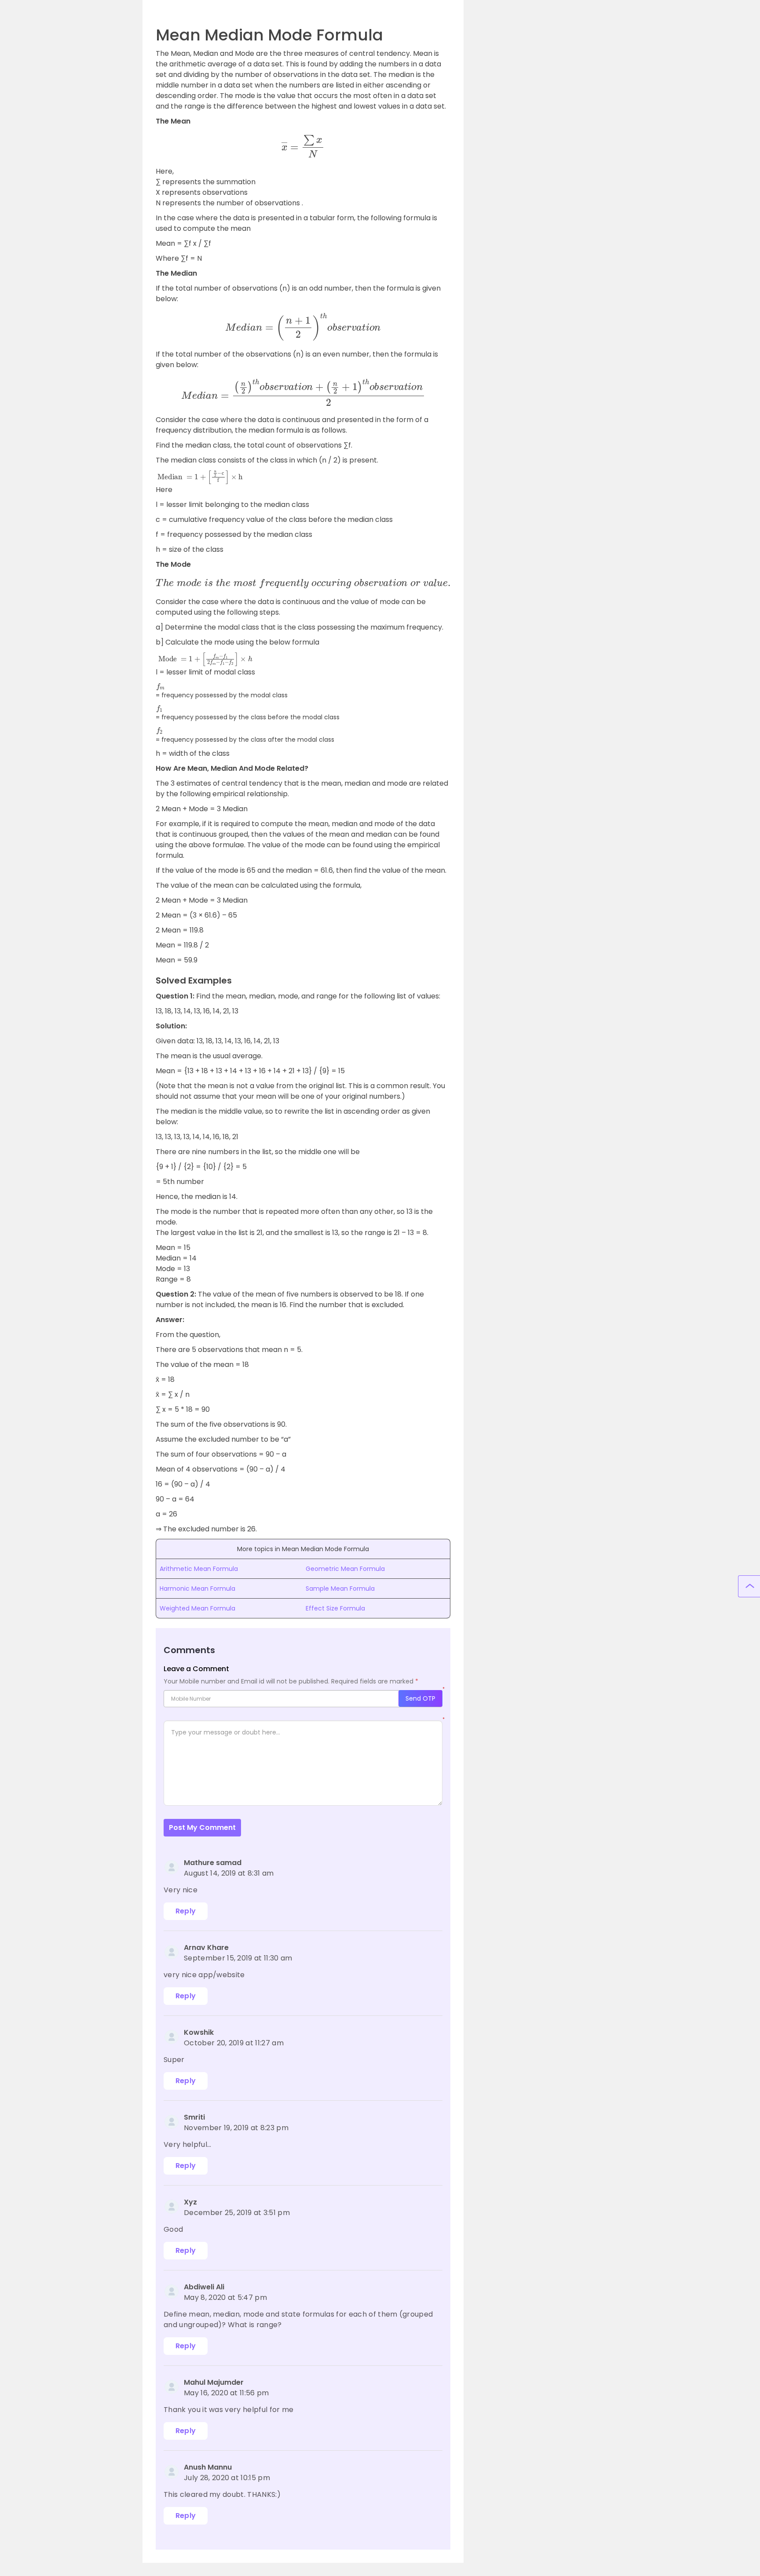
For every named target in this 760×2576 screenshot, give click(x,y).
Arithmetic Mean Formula (199, 1569)
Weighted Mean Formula (197, 1608)
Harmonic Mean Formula (197, 1589)
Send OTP (420, 1698)
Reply (186, 1911)
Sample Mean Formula (340, 1589)
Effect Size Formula (335, 1608)
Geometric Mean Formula (345, 1569)
